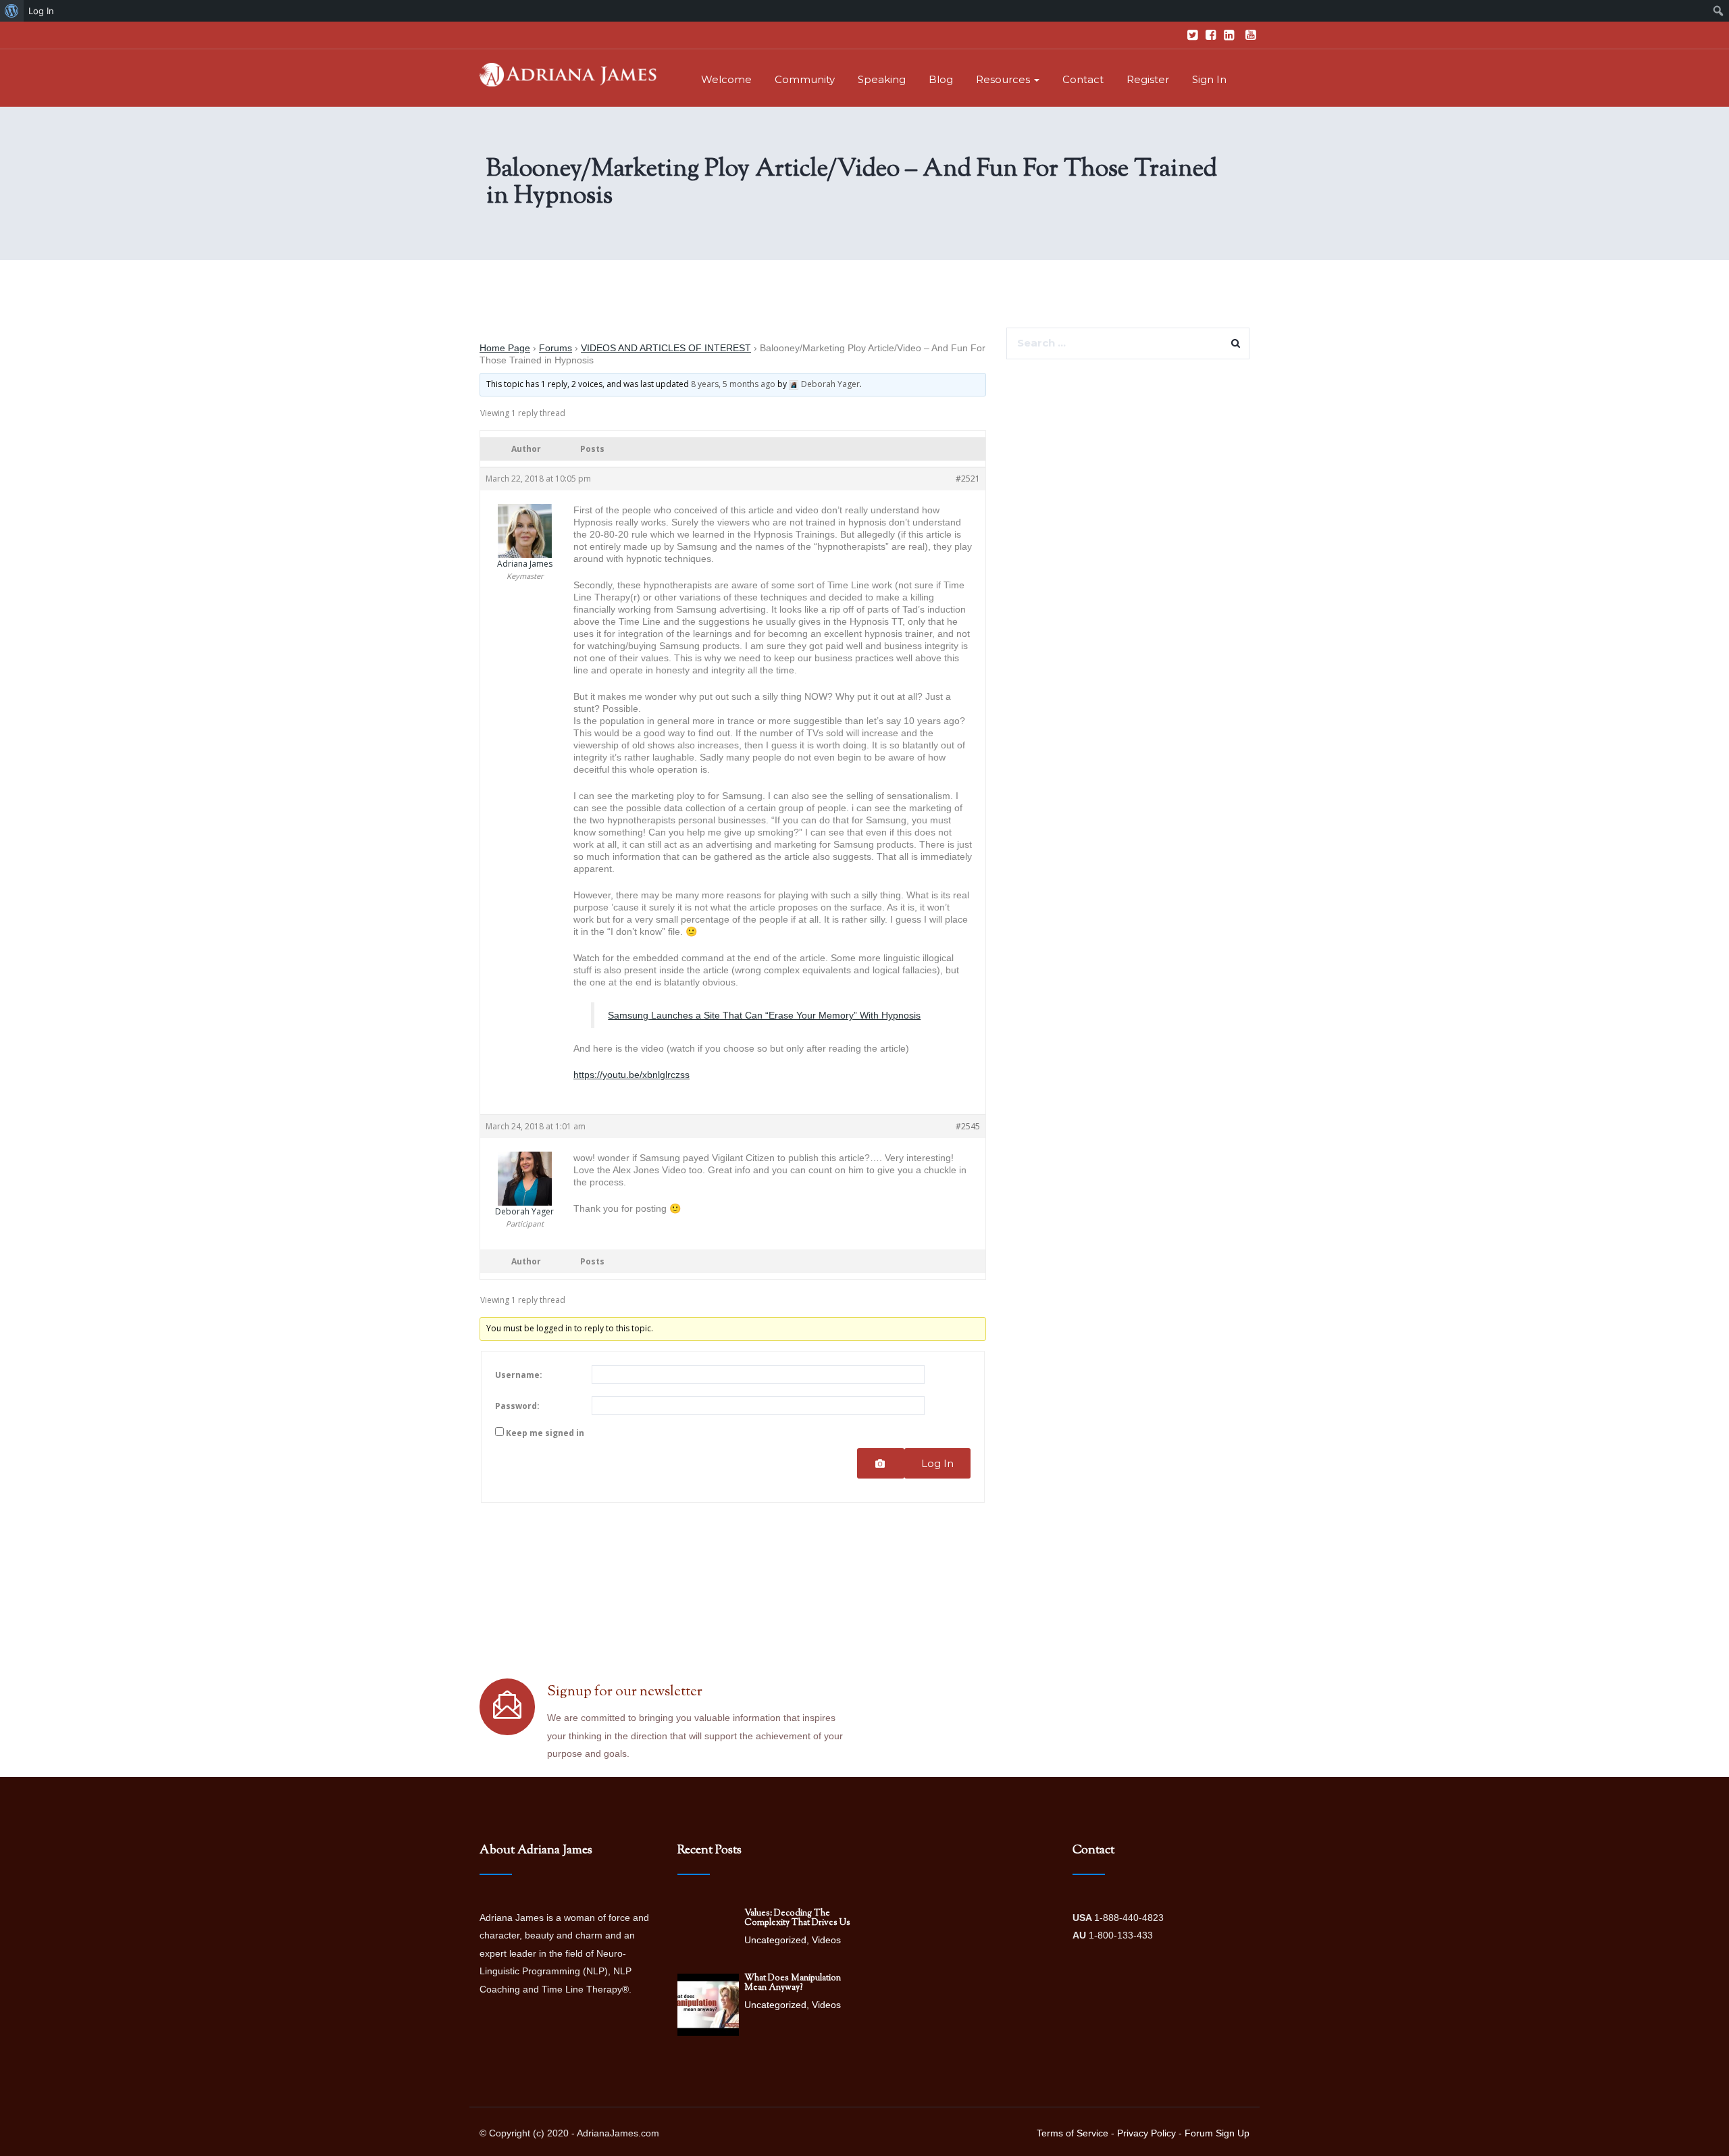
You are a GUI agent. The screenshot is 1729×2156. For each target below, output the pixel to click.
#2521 (968, 479)
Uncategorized (775, 1940)
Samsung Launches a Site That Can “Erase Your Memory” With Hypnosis (764, 1015)
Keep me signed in (545, 1433)
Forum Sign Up (1217, 2133)
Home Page (505, 348)
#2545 (968, 1126)
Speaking (882, 79)
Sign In (1209, 79)
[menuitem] (12, 11)
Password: (517, 1406)
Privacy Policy (1146, 2133)
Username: (519, 1375)
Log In (937, 1463)
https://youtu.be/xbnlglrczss (631, 1075)
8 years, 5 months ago (733, 384)
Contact (1083, 79)
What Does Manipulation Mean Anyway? (793, 1983)
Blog (941, 79)
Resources (1004, 79)
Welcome (726, 79)
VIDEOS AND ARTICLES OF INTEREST (666, 348)
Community (805, 79)
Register (1148, 79)
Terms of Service (1073, 2133)
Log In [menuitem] (41, 11)
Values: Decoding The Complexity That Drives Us (797, 1918)
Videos (826, 1940)
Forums (556, 348)
